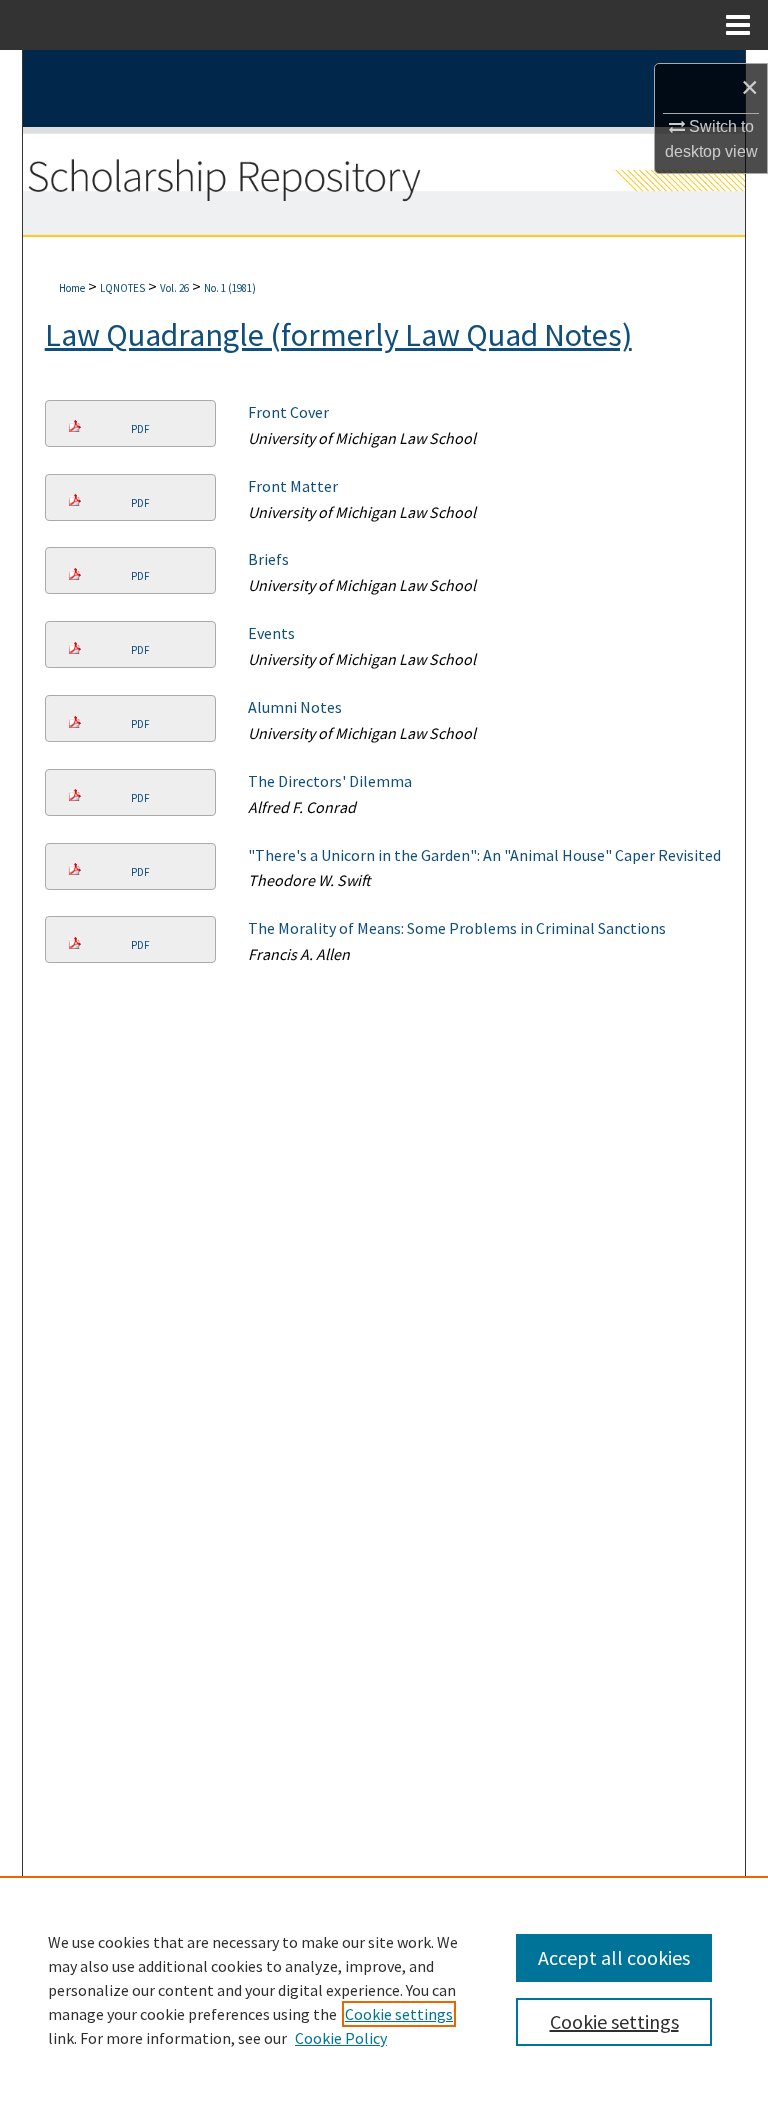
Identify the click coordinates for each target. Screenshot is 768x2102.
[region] (384, 1989)
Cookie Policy (341, 2038)
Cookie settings (399, 2014)
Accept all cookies (614, 1957)
